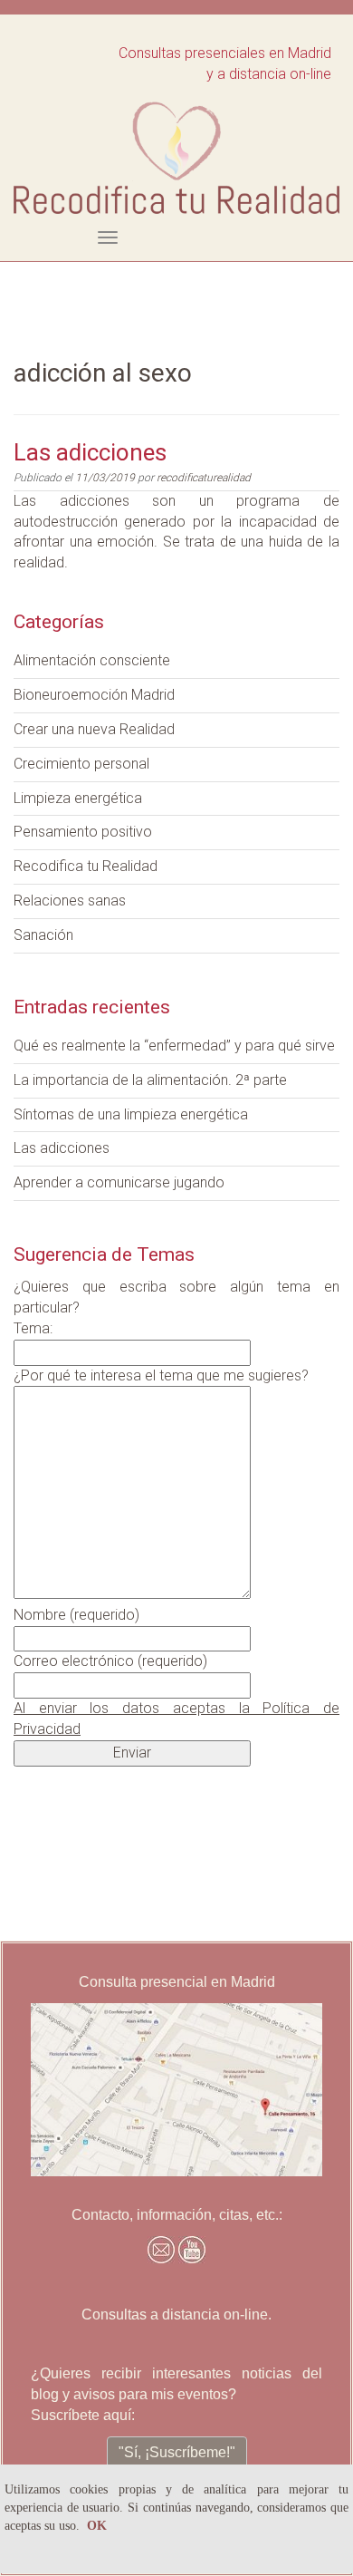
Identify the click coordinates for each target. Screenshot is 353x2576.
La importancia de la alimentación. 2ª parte (150, 1080)
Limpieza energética (78, 798)
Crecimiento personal (81, 764)
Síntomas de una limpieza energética (131, 1114)
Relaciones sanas (70, 901)
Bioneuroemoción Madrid (94, 695)
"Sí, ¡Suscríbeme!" (177, 2452)
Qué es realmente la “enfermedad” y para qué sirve (174, 1046)
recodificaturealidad (204, 478)
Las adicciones (90, 452)
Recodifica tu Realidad (86, 866)
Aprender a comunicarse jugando (119, 1182)
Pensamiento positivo (83, 832)
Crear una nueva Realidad (94, 729)
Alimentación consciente (92, 660)
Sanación (43, 935)
